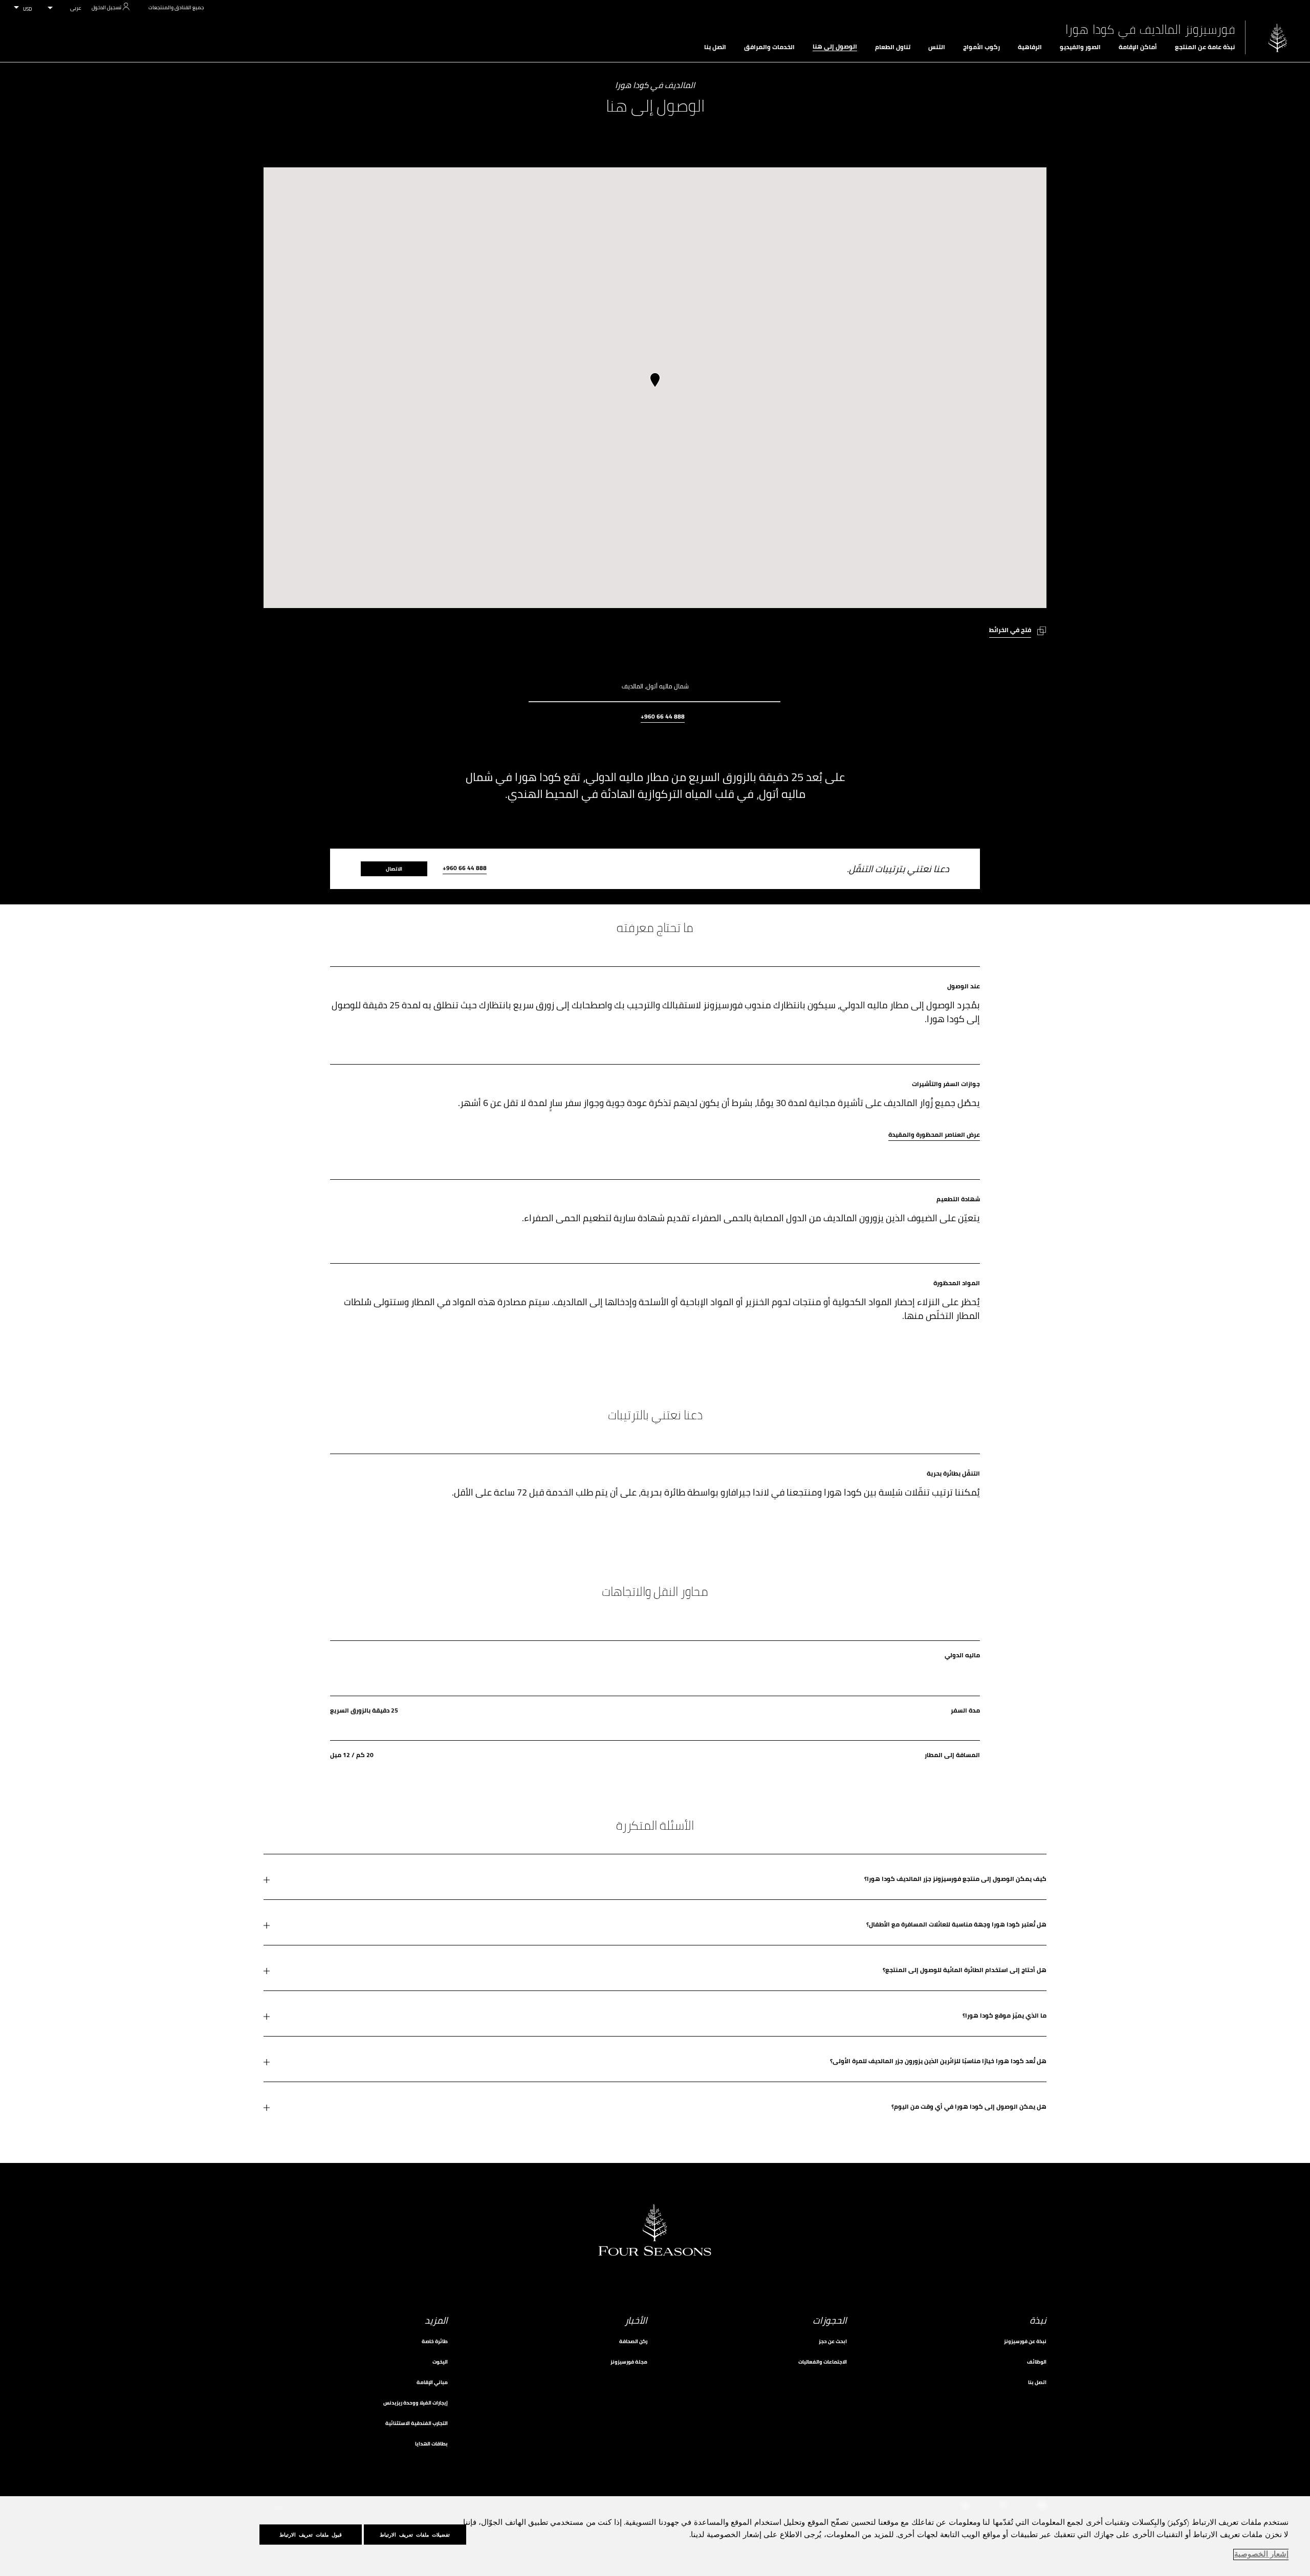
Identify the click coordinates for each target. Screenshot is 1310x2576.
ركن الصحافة (633, 2341)
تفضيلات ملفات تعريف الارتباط (415, 2535)
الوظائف (1037, 2362)
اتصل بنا (715, 47)
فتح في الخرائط (1010, 630)
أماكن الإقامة (1138, 47)
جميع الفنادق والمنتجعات (176, 7)
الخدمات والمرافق (769, 47)
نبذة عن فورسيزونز (1025, 2341)
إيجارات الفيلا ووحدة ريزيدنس (416, 2403)
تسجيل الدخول (106, 7)
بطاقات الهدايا (431, 2444)
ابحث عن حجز (833, 2341)
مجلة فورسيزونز (629, 2362)
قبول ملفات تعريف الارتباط (311, 2535)
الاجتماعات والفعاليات (823, 2362)
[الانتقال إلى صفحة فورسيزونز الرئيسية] (1278, 38)
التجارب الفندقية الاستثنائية (417, 2423)
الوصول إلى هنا (835, 47)
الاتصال (394, 869)
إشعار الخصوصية (1261, 2555)
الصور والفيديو (1080, 47)
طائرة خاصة (435, 2341)
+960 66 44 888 (663, 717)
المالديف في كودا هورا (655, 86)
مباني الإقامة (432, 2382)
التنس (937, 47)
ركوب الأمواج (981, 47)
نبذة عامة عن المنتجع (1205, 47)
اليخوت (440, 2362)
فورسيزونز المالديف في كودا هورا (1150, 30)
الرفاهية (1030, 47)
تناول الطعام (893, 47)
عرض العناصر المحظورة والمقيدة (934, 1135)
